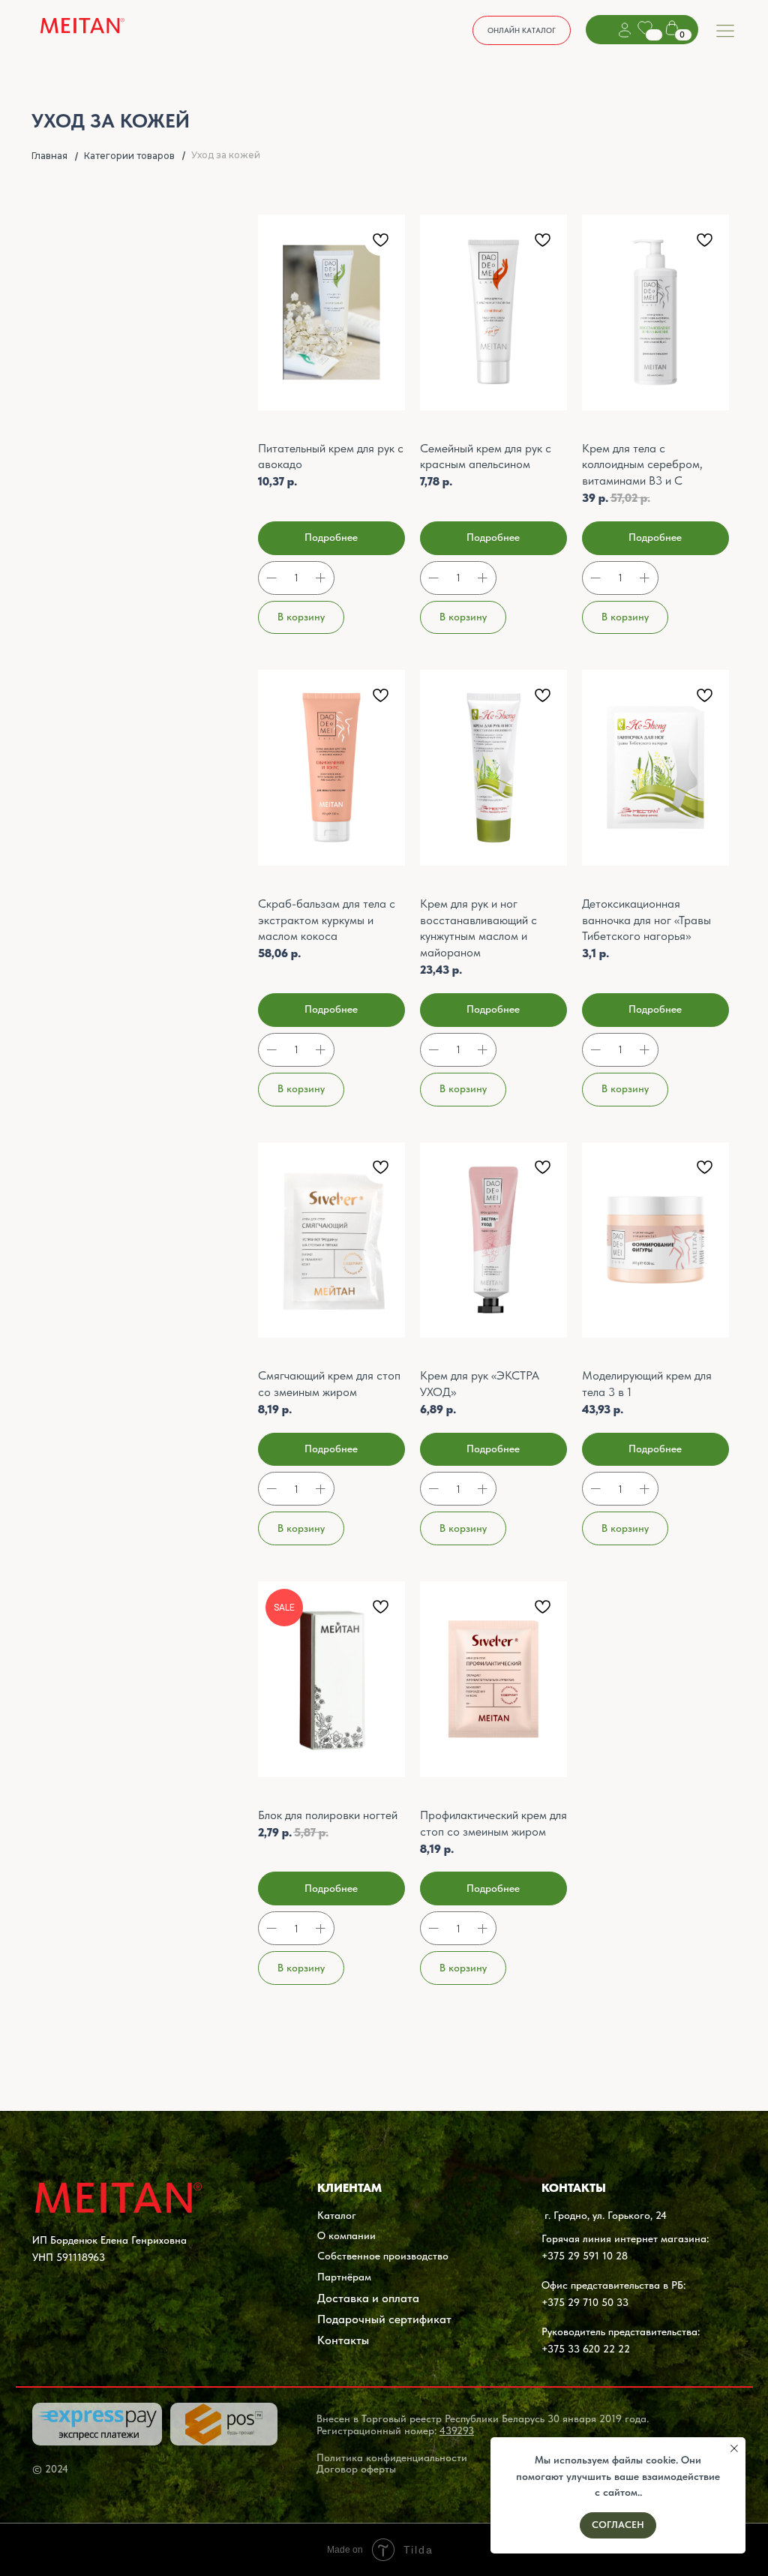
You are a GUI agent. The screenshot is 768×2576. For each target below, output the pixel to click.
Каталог (337, 2215)
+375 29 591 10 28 (585, 2256)
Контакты (343, 2340)
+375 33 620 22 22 (586, 2349)
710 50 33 (604, 2302)
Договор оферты (356, 2469)
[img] (82, 28)
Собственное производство (383, 2256)
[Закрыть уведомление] (734, 2448)
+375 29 (561, 2302)
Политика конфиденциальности (392, 2457)
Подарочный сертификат (384, 2319)
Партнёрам (344, 2277)
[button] (522, 30)
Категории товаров (129, 156)
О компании (346, 2235)
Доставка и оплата (368, 2298)
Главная (49, 156)
